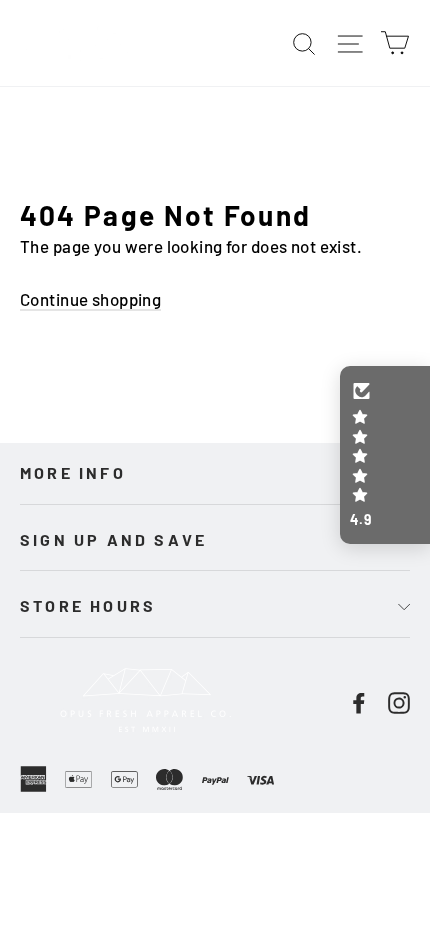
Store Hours (88, 605)
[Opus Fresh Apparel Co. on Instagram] (399, 700)
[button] (385, 455)
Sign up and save (113, 539)
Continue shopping (90, 299)
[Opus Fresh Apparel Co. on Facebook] (359, 700)
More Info (73, 472)
